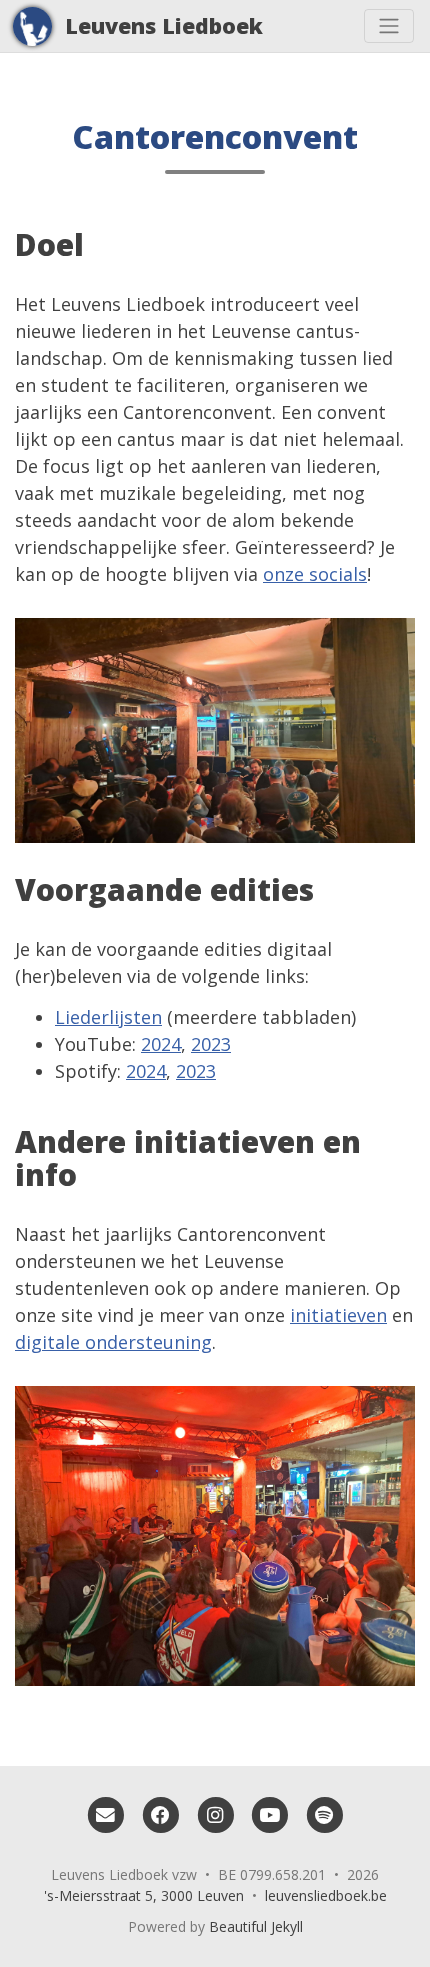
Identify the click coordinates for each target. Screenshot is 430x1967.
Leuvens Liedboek (164, 25)
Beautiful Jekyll (256, 1926)
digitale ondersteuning (113, 1342)
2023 (211, 1044)
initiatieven (338, 1315)
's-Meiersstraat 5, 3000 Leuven (144, 1895)
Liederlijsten (108, 1017)
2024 (161, 1044)
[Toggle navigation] (389, 26)
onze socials (315, 574)
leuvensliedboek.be (326, 1895)
